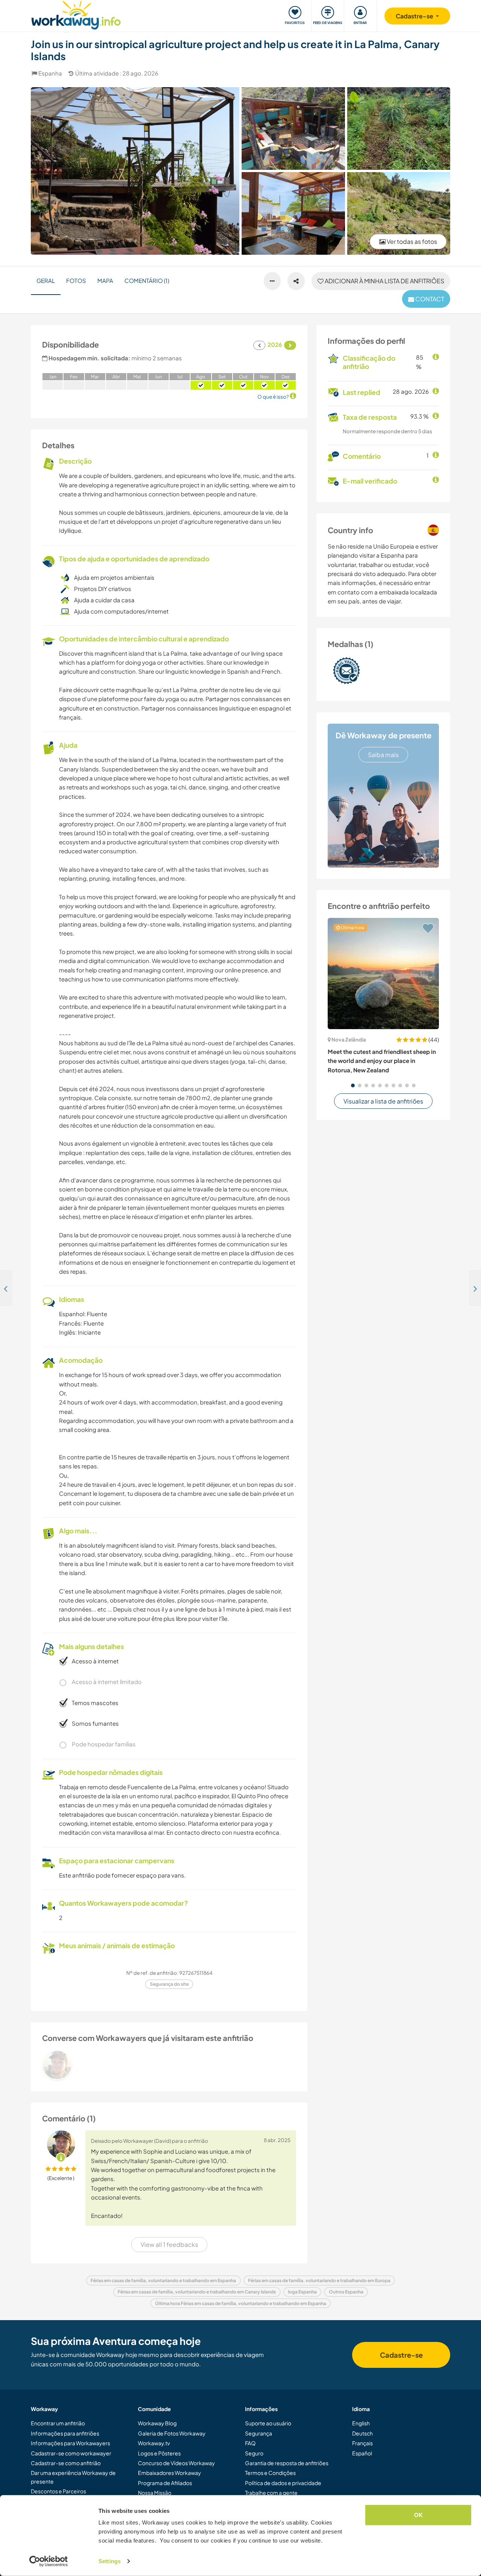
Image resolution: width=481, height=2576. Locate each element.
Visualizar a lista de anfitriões (383, 1101)
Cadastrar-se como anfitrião (66, 2463)
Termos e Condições (270, 2473)
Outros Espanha (346, 2292)
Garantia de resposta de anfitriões (287, 2463)
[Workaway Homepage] (76, 14)
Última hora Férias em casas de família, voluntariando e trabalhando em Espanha (241, 2303)
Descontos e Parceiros (58, 2491)
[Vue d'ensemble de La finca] (399, 213)
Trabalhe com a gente (271, 2493)
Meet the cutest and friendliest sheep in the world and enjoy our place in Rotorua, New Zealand (382, 1061)
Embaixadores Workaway (169, 2473)
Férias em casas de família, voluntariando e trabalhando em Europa (319, 2280)
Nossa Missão (155, 2493)
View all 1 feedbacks (169, 2244)
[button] (353, 1085)
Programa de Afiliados (165, 2483)
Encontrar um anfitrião (58, 2423)
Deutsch (362, 2433)
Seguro (254, 2453)
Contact (429, 299)
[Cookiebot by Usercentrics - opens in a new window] (49, 2561)
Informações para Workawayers (70, 2443)
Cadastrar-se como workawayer (71, 2453)
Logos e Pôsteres (159, 2453)
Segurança (259, 2433)
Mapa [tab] (105, 280)
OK (418, 2515)
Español (362, 2453)
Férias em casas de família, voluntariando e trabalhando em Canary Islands (197, 2292)
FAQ (250, 2443)
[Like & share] (296, 281)
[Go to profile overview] (169, 2065)
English (361, 2423)
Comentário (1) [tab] (147, 280)
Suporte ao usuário (268, 2423)
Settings (110, 2561)
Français (362, 2443)
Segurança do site (169, 1984)
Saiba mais (383, 755)
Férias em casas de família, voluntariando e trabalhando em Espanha (163, 2280)
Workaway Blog (157, 2423)
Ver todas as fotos (411, 241)
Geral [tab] (46, 280)
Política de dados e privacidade (283, 2483)
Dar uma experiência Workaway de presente (73, 2477)
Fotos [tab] (76, 280)
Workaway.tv (154, 2443)
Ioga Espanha (302, 2292)
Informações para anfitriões (65, 2433)
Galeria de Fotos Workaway (172, 2433)
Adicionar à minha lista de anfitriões (384, 281)
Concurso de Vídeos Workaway (176, 2463)
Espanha (50, 73)
